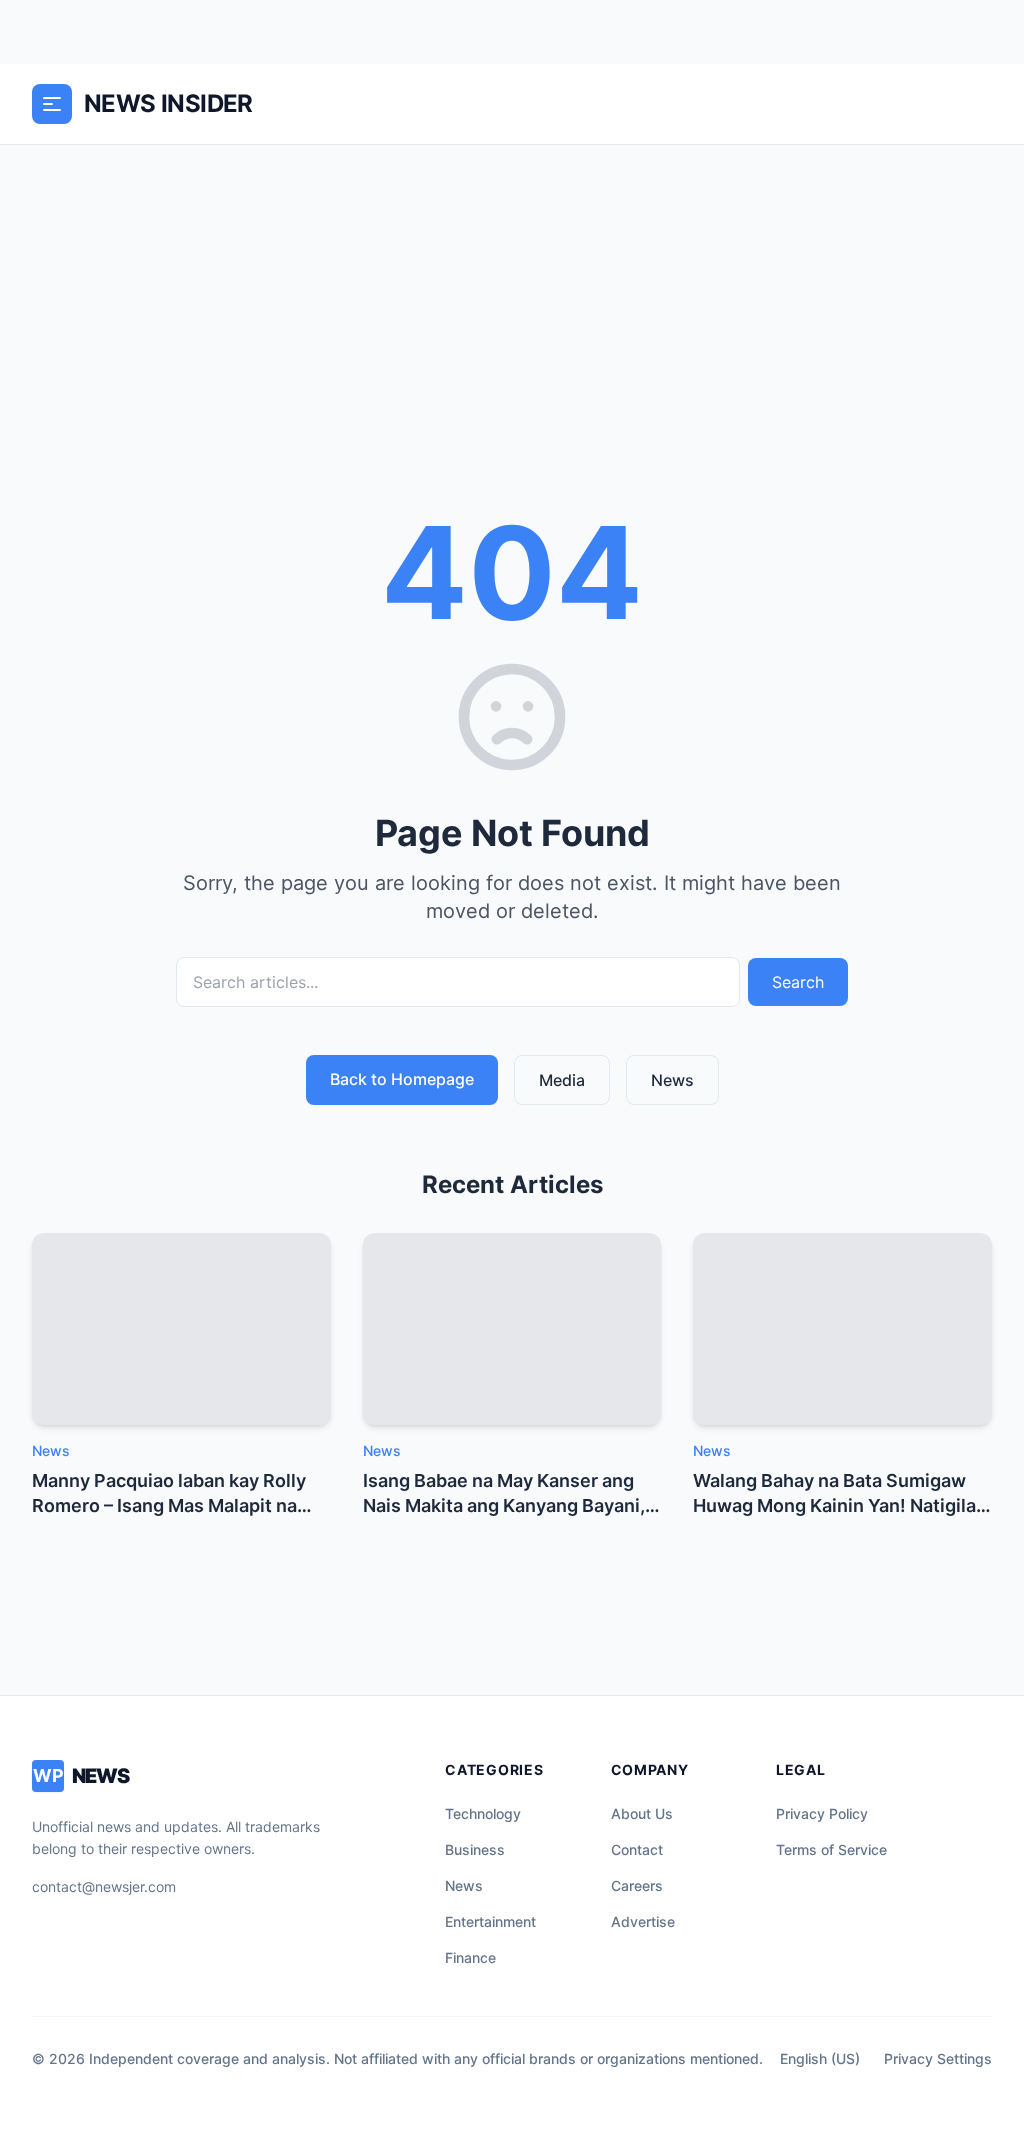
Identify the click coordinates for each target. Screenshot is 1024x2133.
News (672, 1080)
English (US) (820, 2058)
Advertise (643, 1921)
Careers (637, 1885)
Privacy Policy (822, 1813)
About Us (642, 1813)
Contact (637, 1849)
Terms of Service (831, 1849)
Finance (470, 1957)
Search (798, 982)
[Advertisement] (512, 295)
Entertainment (490, 1921)
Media (562, 1080)
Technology (483, 1813)
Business (475, 1849)
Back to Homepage (402, 1079)
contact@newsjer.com (104, 1886)
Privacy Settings (938, 2058)
